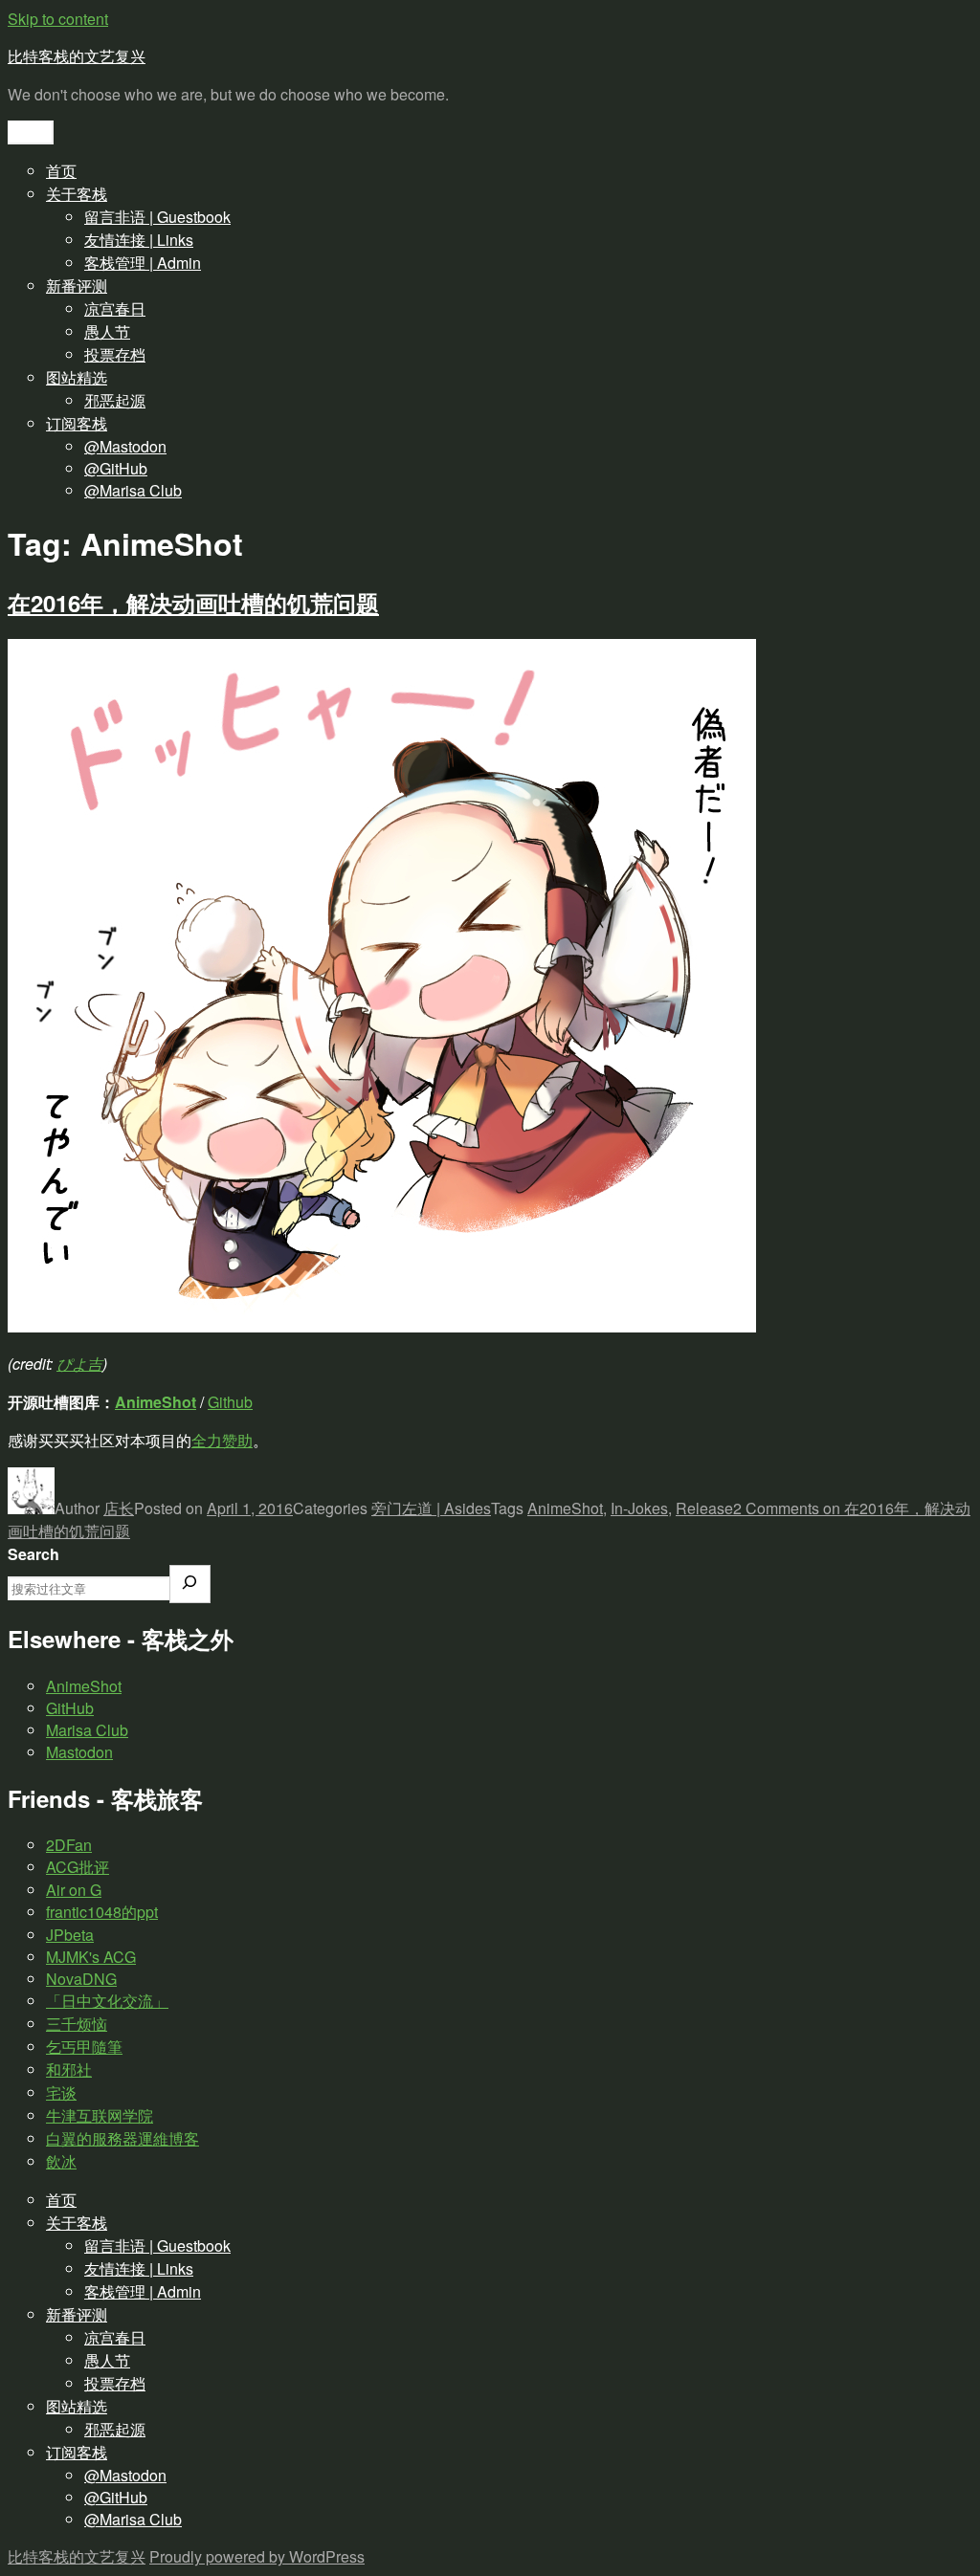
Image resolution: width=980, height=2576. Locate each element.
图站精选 (77, 377)
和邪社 (69, 2070)
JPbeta (70, 1935)
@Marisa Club (133, 490)
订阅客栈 (77, 423)
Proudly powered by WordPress (257, 2556)
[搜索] (190, 1584)
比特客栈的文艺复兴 (77, 56)
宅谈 (61, 2092)
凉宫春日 (115, 308)
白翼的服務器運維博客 (122, 2138)
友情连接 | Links (139, 240)
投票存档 (115, 354)
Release (704, 1508)
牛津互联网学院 (100, 2115)
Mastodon (79, 1752)
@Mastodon (125, 446)
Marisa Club (87, 1730)
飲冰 (61, 2161)
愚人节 (107, 331)
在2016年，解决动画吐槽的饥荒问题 (193, 603)
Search (33, 1554)
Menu (31, 132)
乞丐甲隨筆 (84, 2047)
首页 (61, 171)
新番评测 (77, 286)
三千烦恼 (77, 2024)
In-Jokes (639, 1508)
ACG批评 (78, 1867)
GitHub (70, 1708)
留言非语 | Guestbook (157, 217)
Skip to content (58, 19)
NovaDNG (81, 1979)
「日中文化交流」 (107, 2001)
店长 (119, 1508)
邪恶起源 (115, 400)
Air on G (74, 1890)
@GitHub (116, 468)
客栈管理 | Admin (143, 263)
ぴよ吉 (79, 1364)
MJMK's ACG (91, 1957)
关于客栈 (77, 194)
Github (230, 1402)
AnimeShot (156, 1402)
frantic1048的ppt (102, 1912)
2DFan (69, 1845)
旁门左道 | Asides (431, 1508)
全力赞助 (222, 1440)
